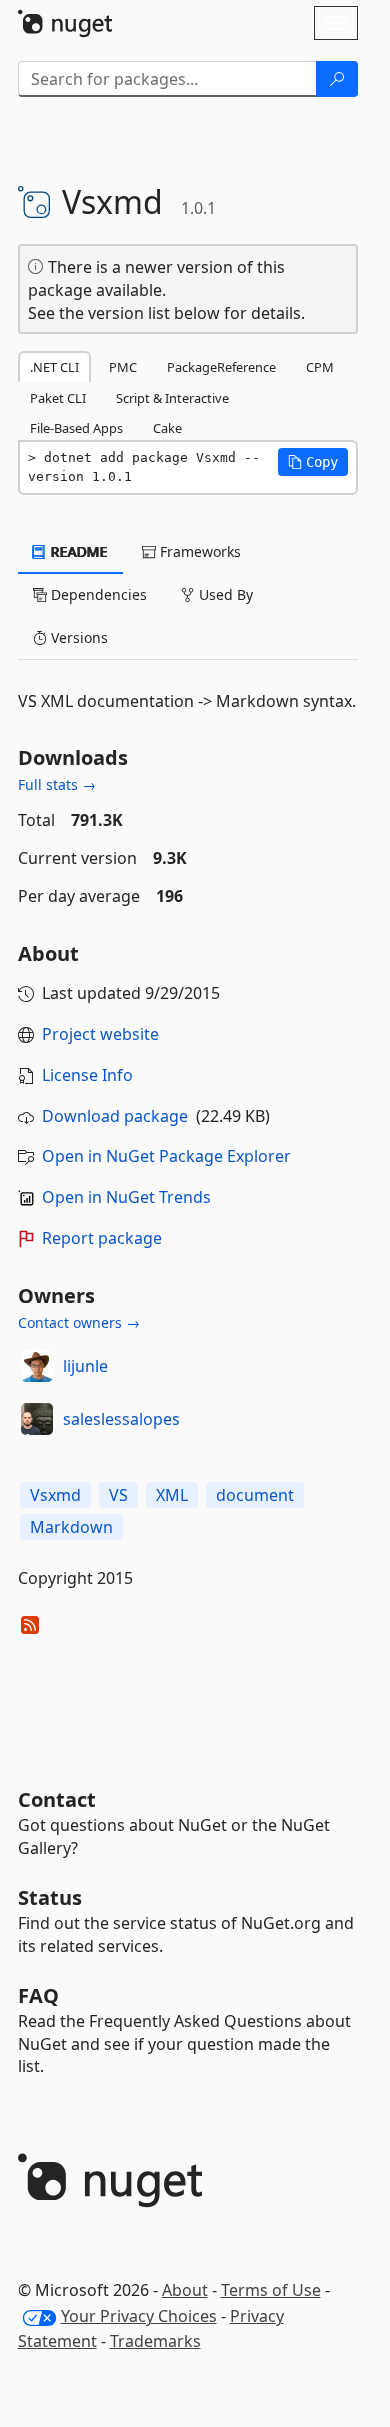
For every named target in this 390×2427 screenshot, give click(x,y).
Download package (115, 1116)
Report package (102, 1238)
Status (50, 1897)
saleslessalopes (121, 1419)
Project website (100, 1034)
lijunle (85, 1366)
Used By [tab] (224, 594)
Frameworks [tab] (198, 551)
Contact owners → (79, 1322)
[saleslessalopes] (37, 1419)
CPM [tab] (320, 367)
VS (118, 1495)
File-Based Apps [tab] (76, 428)
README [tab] (77, 551)
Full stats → (57, 784)
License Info (87, 1075)
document (255, 1495)
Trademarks (155, 2341)
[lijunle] (37, 1366)
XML (172, 1495)
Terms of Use (271, 2290)
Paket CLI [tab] (58, 398)
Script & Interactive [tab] (172, 398)
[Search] (337, 79)
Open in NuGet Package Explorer (166, 1156)
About (185, 2290)
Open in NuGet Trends (126, 1197)
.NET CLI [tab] (54, 367)
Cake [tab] (167, 428)
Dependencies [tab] (97, 594)
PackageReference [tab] (221, 367)
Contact (57, 1799)
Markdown (71, 1527)
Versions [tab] (77, 637)
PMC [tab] (123, 367)
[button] (313, 462)
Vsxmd (55, 1495)
